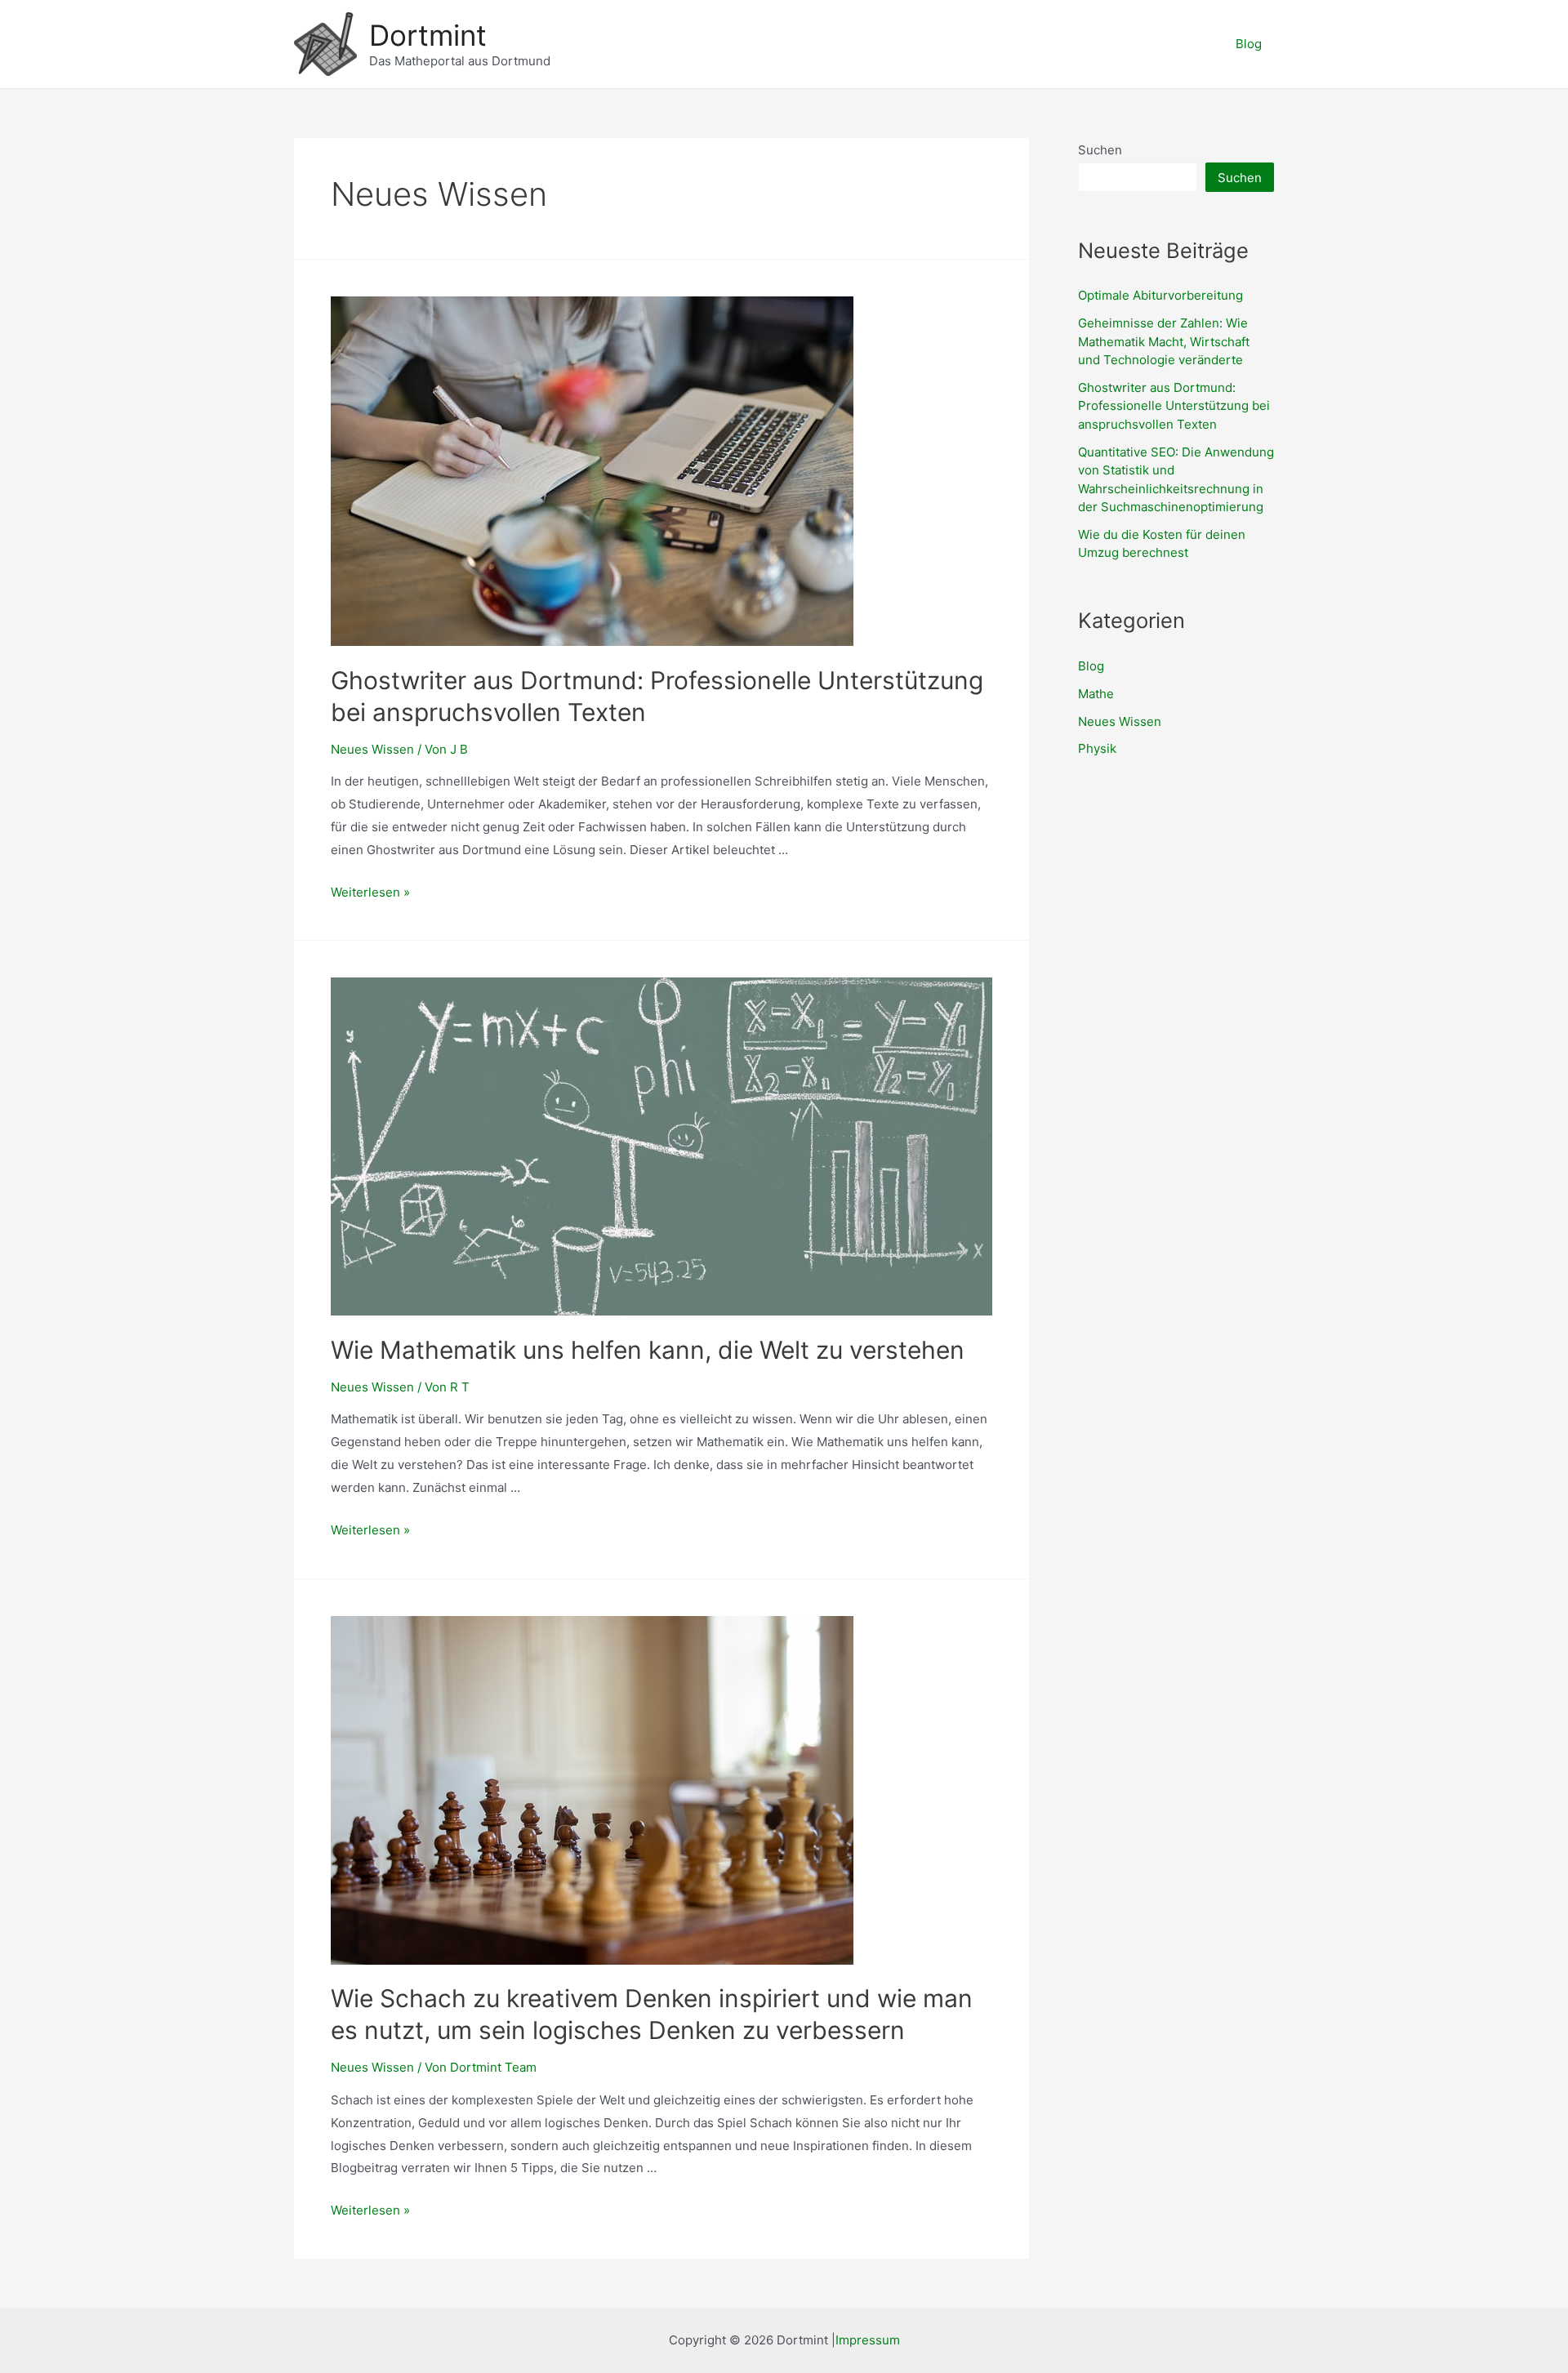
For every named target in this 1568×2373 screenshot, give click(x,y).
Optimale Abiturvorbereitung (1160, 295)
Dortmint (428, 35)
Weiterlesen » (370, 892)
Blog (1249, 44)
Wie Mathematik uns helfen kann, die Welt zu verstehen (648, 1350)
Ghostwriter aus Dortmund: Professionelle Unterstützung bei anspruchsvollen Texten (1174, 406)
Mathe (1096, 694)
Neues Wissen (372, 749)
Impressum (868, 2340)
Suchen (1100, 150)
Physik (1097, 748)
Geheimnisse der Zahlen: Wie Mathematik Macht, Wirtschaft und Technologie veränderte (1164, 341)
